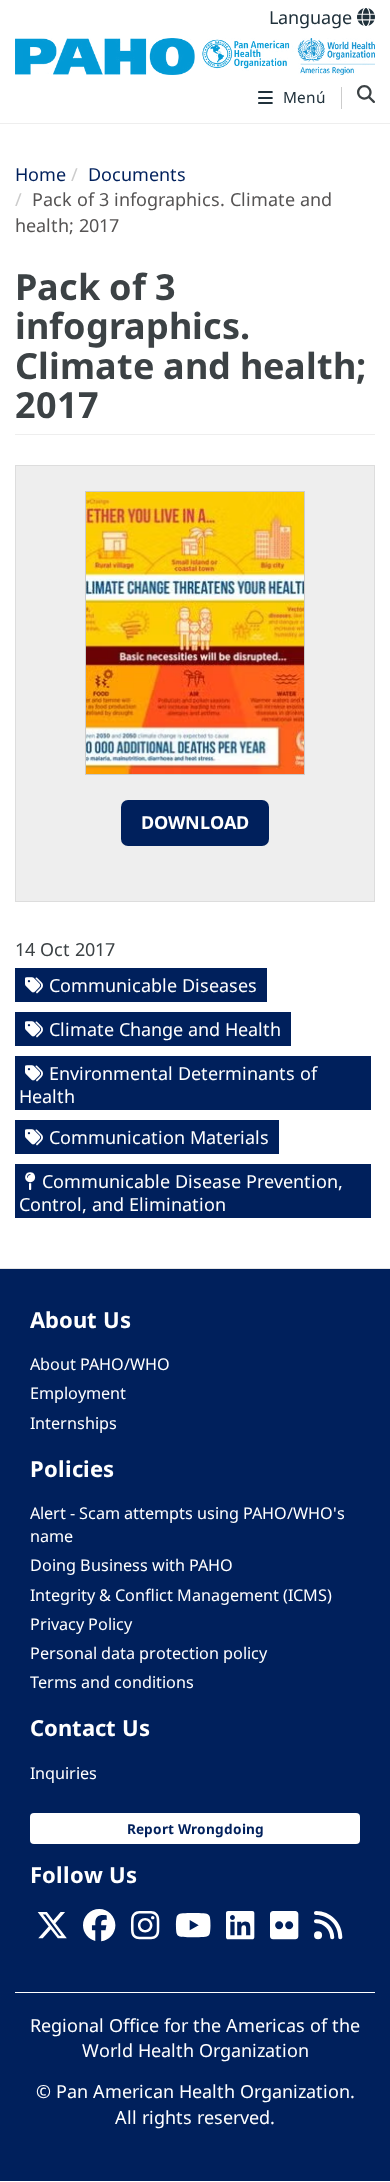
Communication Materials (159, 1137)
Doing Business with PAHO (131, 1565)
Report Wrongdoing (195, 1828)
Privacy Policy (81, 1624)
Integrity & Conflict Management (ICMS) (181, 1595)
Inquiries (63, 1773)
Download (195, 822)
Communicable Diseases (153, 985)
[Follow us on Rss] (328, 1931)
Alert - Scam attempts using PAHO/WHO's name (187, 1524)
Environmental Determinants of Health (168, 1084)
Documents (137, 174)
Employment (78, 1393)
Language (313, 17)
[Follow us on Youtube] (193, 1931)
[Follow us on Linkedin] (240, 1931)
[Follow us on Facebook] (99, 1931)
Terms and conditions (112, 1682)
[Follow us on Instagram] (145, 1931)
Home (40, 174)
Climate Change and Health (165, 1029)
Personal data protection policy (148, 1653)
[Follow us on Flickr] (284, 1931)
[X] (52, 1931)
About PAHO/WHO (100, 1364)
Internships (73, 1423)
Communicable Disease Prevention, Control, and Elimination (181, 1192)
